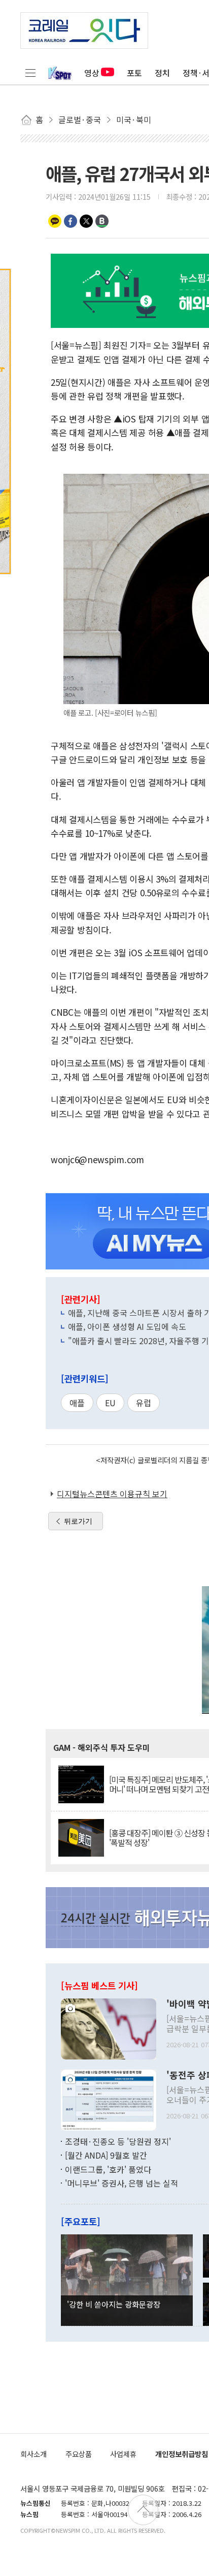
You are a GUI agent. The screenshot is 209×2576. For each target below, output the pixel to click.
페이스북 (71, 221)
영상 (92, 73)
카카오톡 (55, 221)
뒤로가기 (78, 1521)
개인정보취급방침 (182, 2454)
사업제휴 (123, 2454)
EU (110, 1403)
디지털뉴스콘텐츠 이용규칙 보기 (112, 1494)
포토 (134, 73)
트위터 (86, 221)
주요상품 (79, 2454)
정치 (162, 73)
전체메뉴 (30, 73)
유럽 (144, 1403)
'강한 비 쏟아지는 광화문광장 (114, 2304)
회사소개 (33, 2454)
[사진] (109, 2027)
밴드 (102, 221)
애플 (77, 1403)
